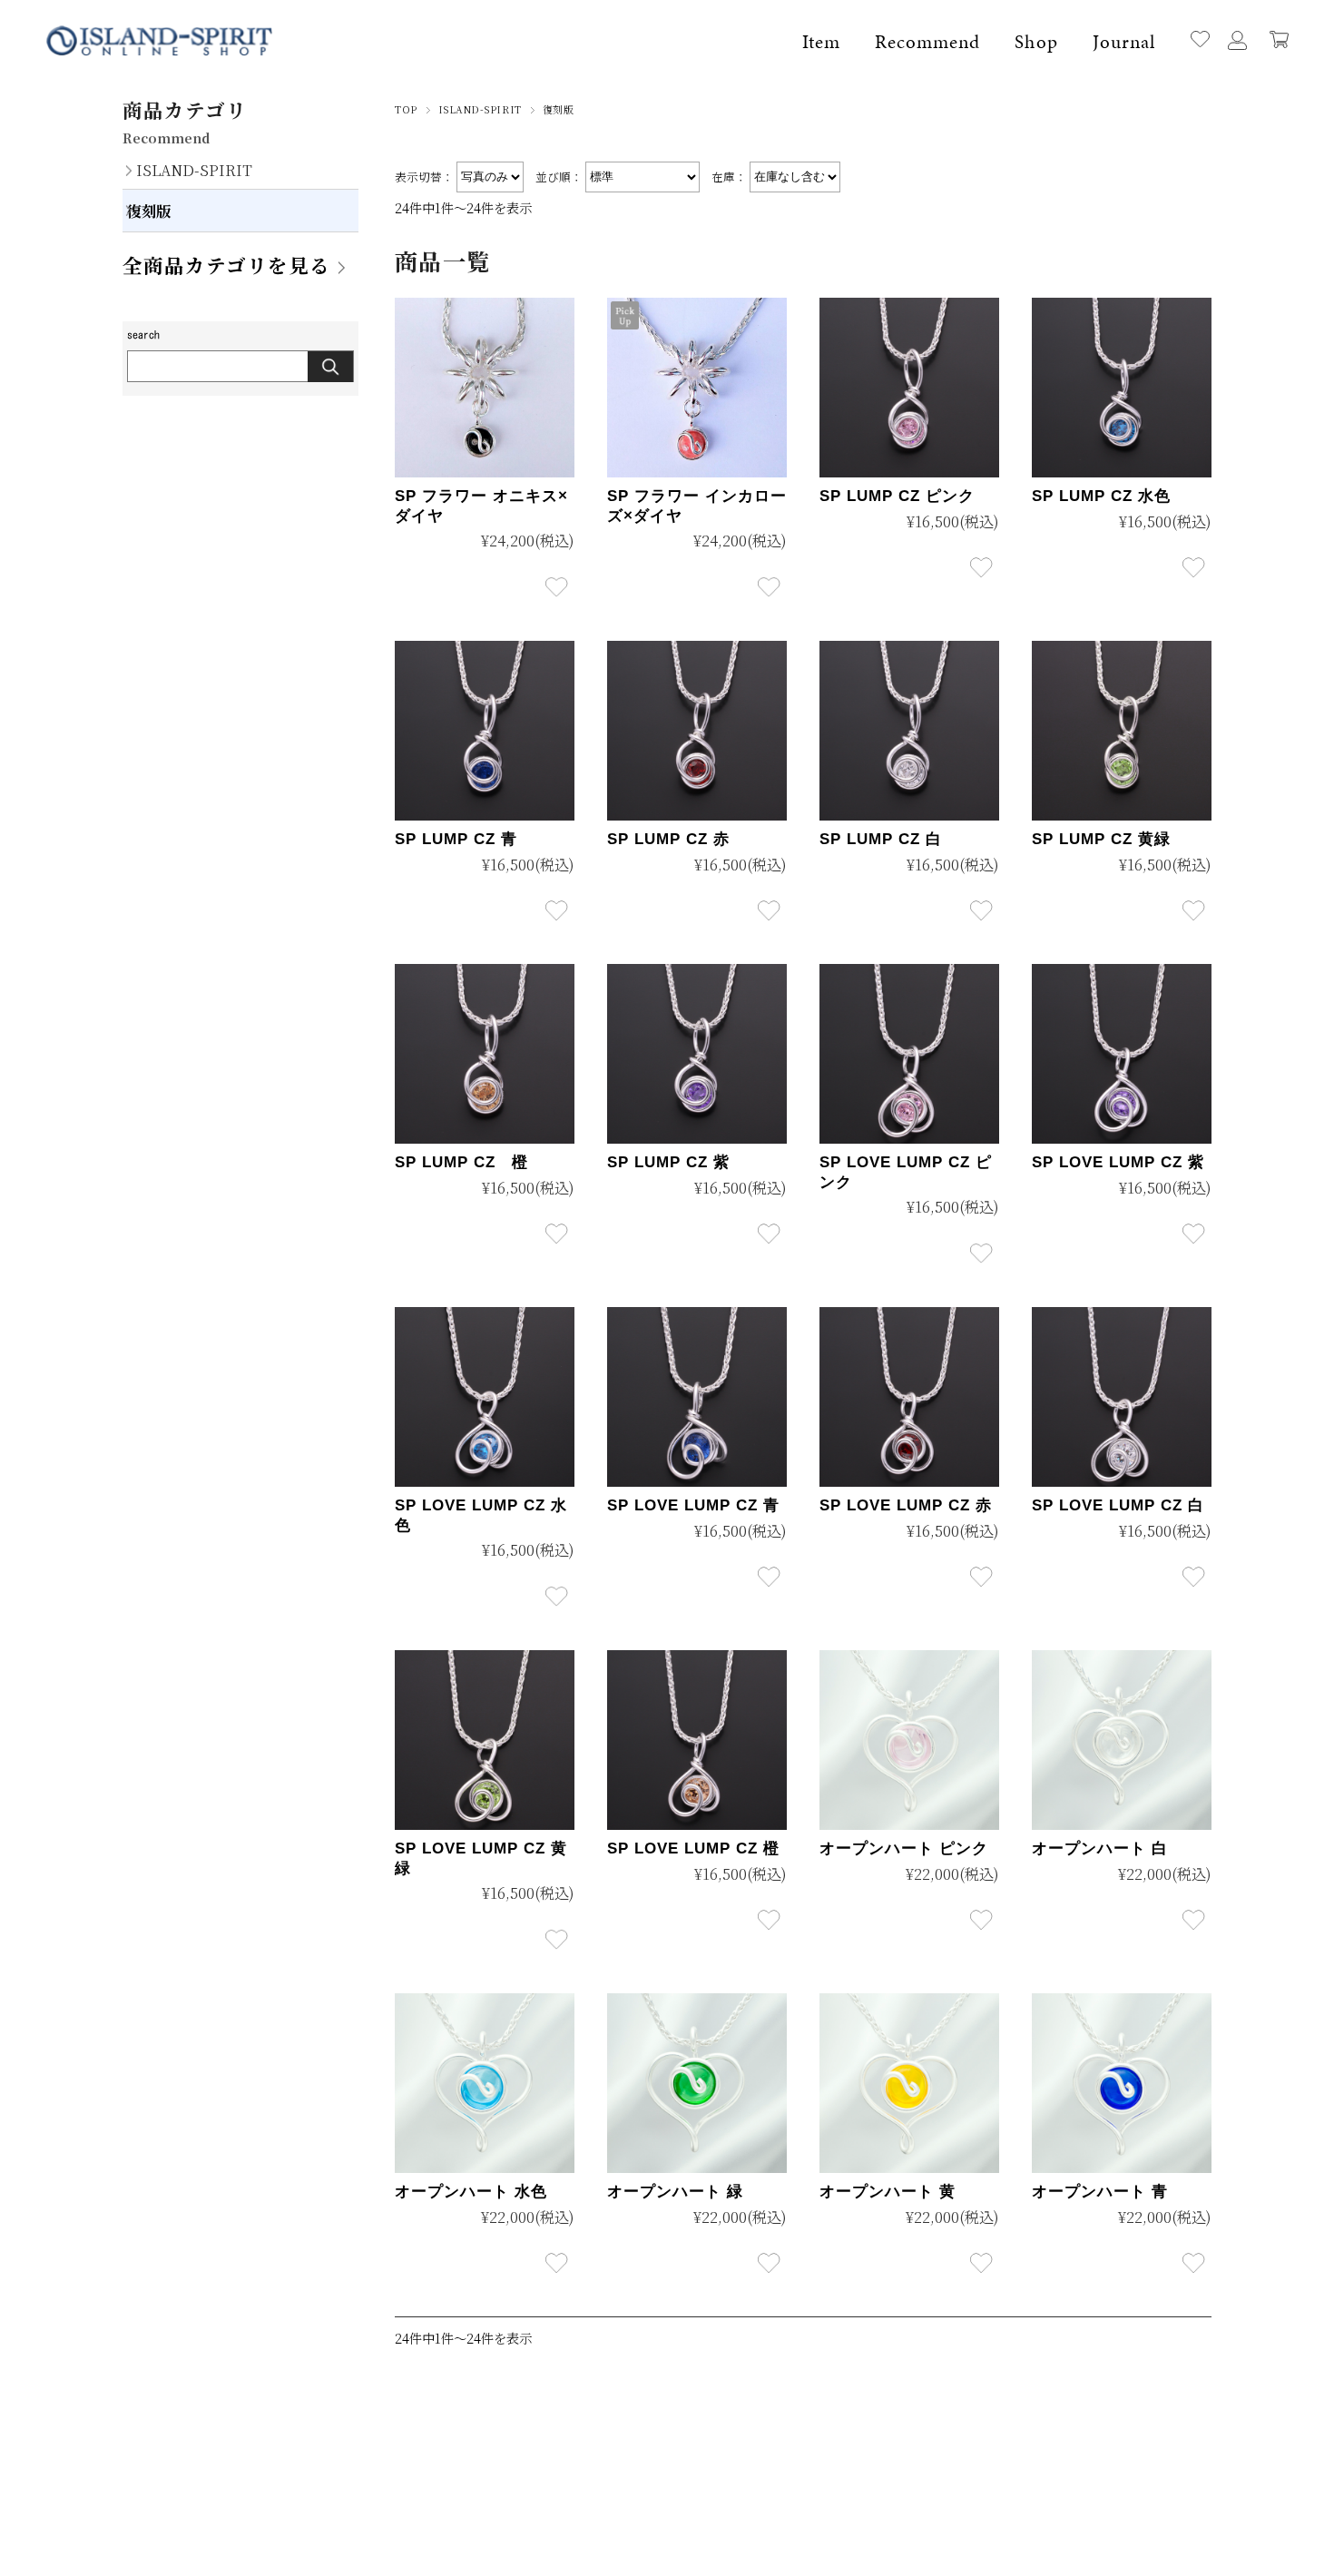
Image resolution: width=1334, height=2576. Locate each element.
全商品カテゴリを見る (226, 265)
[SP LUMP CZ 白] (909, 731)
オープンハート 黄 (888, 2192)
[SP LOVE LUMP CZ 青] (697, 1397)
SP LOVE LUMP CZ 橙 (693, 1848)
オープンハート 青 (1100, 2192)
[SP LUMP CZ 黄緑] (1122, 731)
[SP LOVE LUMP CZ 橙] (697, 1740)
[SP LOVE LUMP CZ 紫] (1122, 1054)
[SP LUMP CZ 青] (485, 731)
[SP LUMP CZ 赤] (697, 731)
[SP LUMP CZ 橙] (485, 1054)
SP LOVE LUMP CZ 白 (1118, 1505)
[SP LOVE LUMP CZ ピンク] (909, 1054)
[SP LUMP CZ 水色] (1122, 388)
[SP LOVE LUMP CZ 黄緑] (485, 1740)
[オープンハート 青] (1122, 2083)
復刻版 (149, 211)
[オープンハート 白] (1122, 1740)
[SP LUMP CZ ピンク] (909, 388)
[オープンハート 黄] (909, 2083)
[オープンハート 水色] (485, 2083)
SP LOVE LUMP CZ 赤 (906, 1505)
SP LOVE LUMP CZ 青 (693, 1505)
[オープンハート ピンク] (909, 1740)
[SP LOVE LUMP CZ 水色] (485, 1397)
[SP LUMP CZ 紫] (697, 1054)
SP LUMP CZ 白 (881, 839)
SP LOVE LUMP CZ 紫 (1118, 1162)
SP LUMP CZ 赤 (668, 839)
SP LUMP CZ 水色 (1101, 496)
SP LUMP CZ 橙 (461, 1162)
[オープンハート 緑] (697, 2083)
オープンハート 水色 (471, 2192)
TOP (406, 109)
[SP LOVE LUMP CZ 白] (1122, 1397)
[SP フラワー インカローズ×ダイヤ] (697, 388)
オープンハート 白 (1100, 1848)
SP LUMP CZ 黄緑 (1101, 839)
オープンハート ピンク (904, 1848)
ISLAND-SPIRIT (480, 109)
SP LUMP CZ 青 (456, 839)
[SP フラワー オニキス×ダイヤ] (485, 388)
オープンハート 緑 (675, 2192)
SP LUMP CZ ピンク (897, 496)
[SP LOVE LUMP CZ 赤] (909, 1397)
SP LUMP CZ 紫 (668, 1162)
